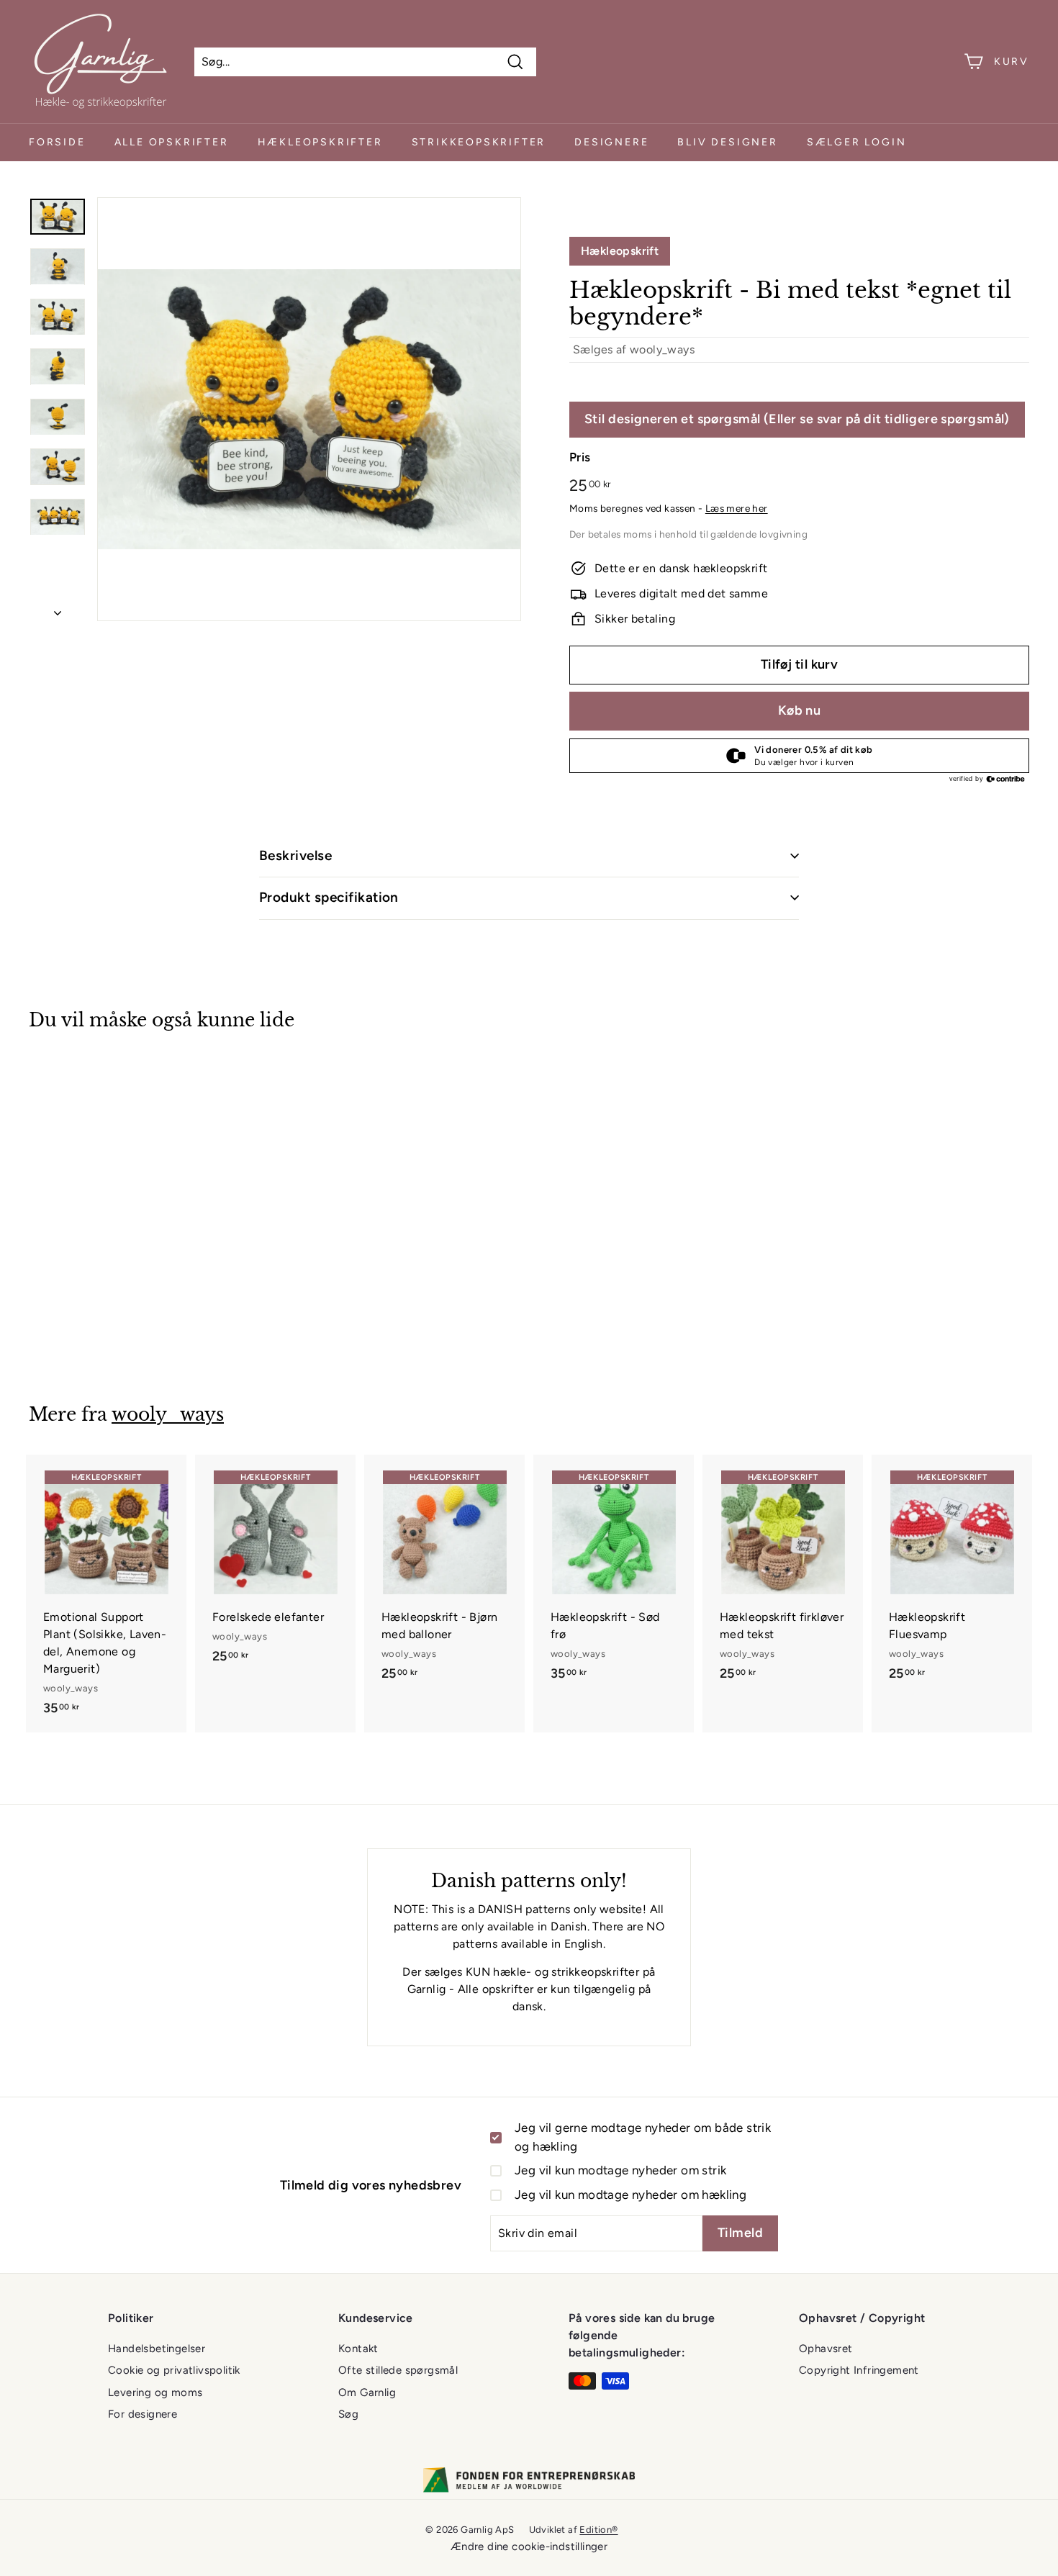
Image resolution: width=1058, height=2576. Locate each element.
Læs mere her (737, 508)
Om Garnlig (367, 2392)
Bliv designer (727, 142)
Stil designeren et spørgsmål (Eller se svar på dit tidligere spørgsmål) (797, 419)
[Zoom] (309, 409)
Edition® (598, 2530)
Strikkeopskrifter (479, 142)
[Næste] (58, 609)
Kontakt (358, 2349)
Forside (57, 142)
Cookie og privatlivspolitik (174, 2370)
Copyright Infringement (859, 2370)
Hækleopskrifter (320, 142)
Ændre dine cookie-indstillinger (529, 2546)
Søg (348, 2414)
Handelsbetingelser (157, 2349)
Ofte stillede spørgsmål (398, 2370)
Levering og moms (155, 2392)
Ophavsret (826, 2349)
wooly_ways (662, 349)
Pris (580, 457)
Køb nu (800, 710)
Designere (611, 142)
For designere (143, 2414)
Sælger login (857, 142)
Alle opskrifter (172, 142)
